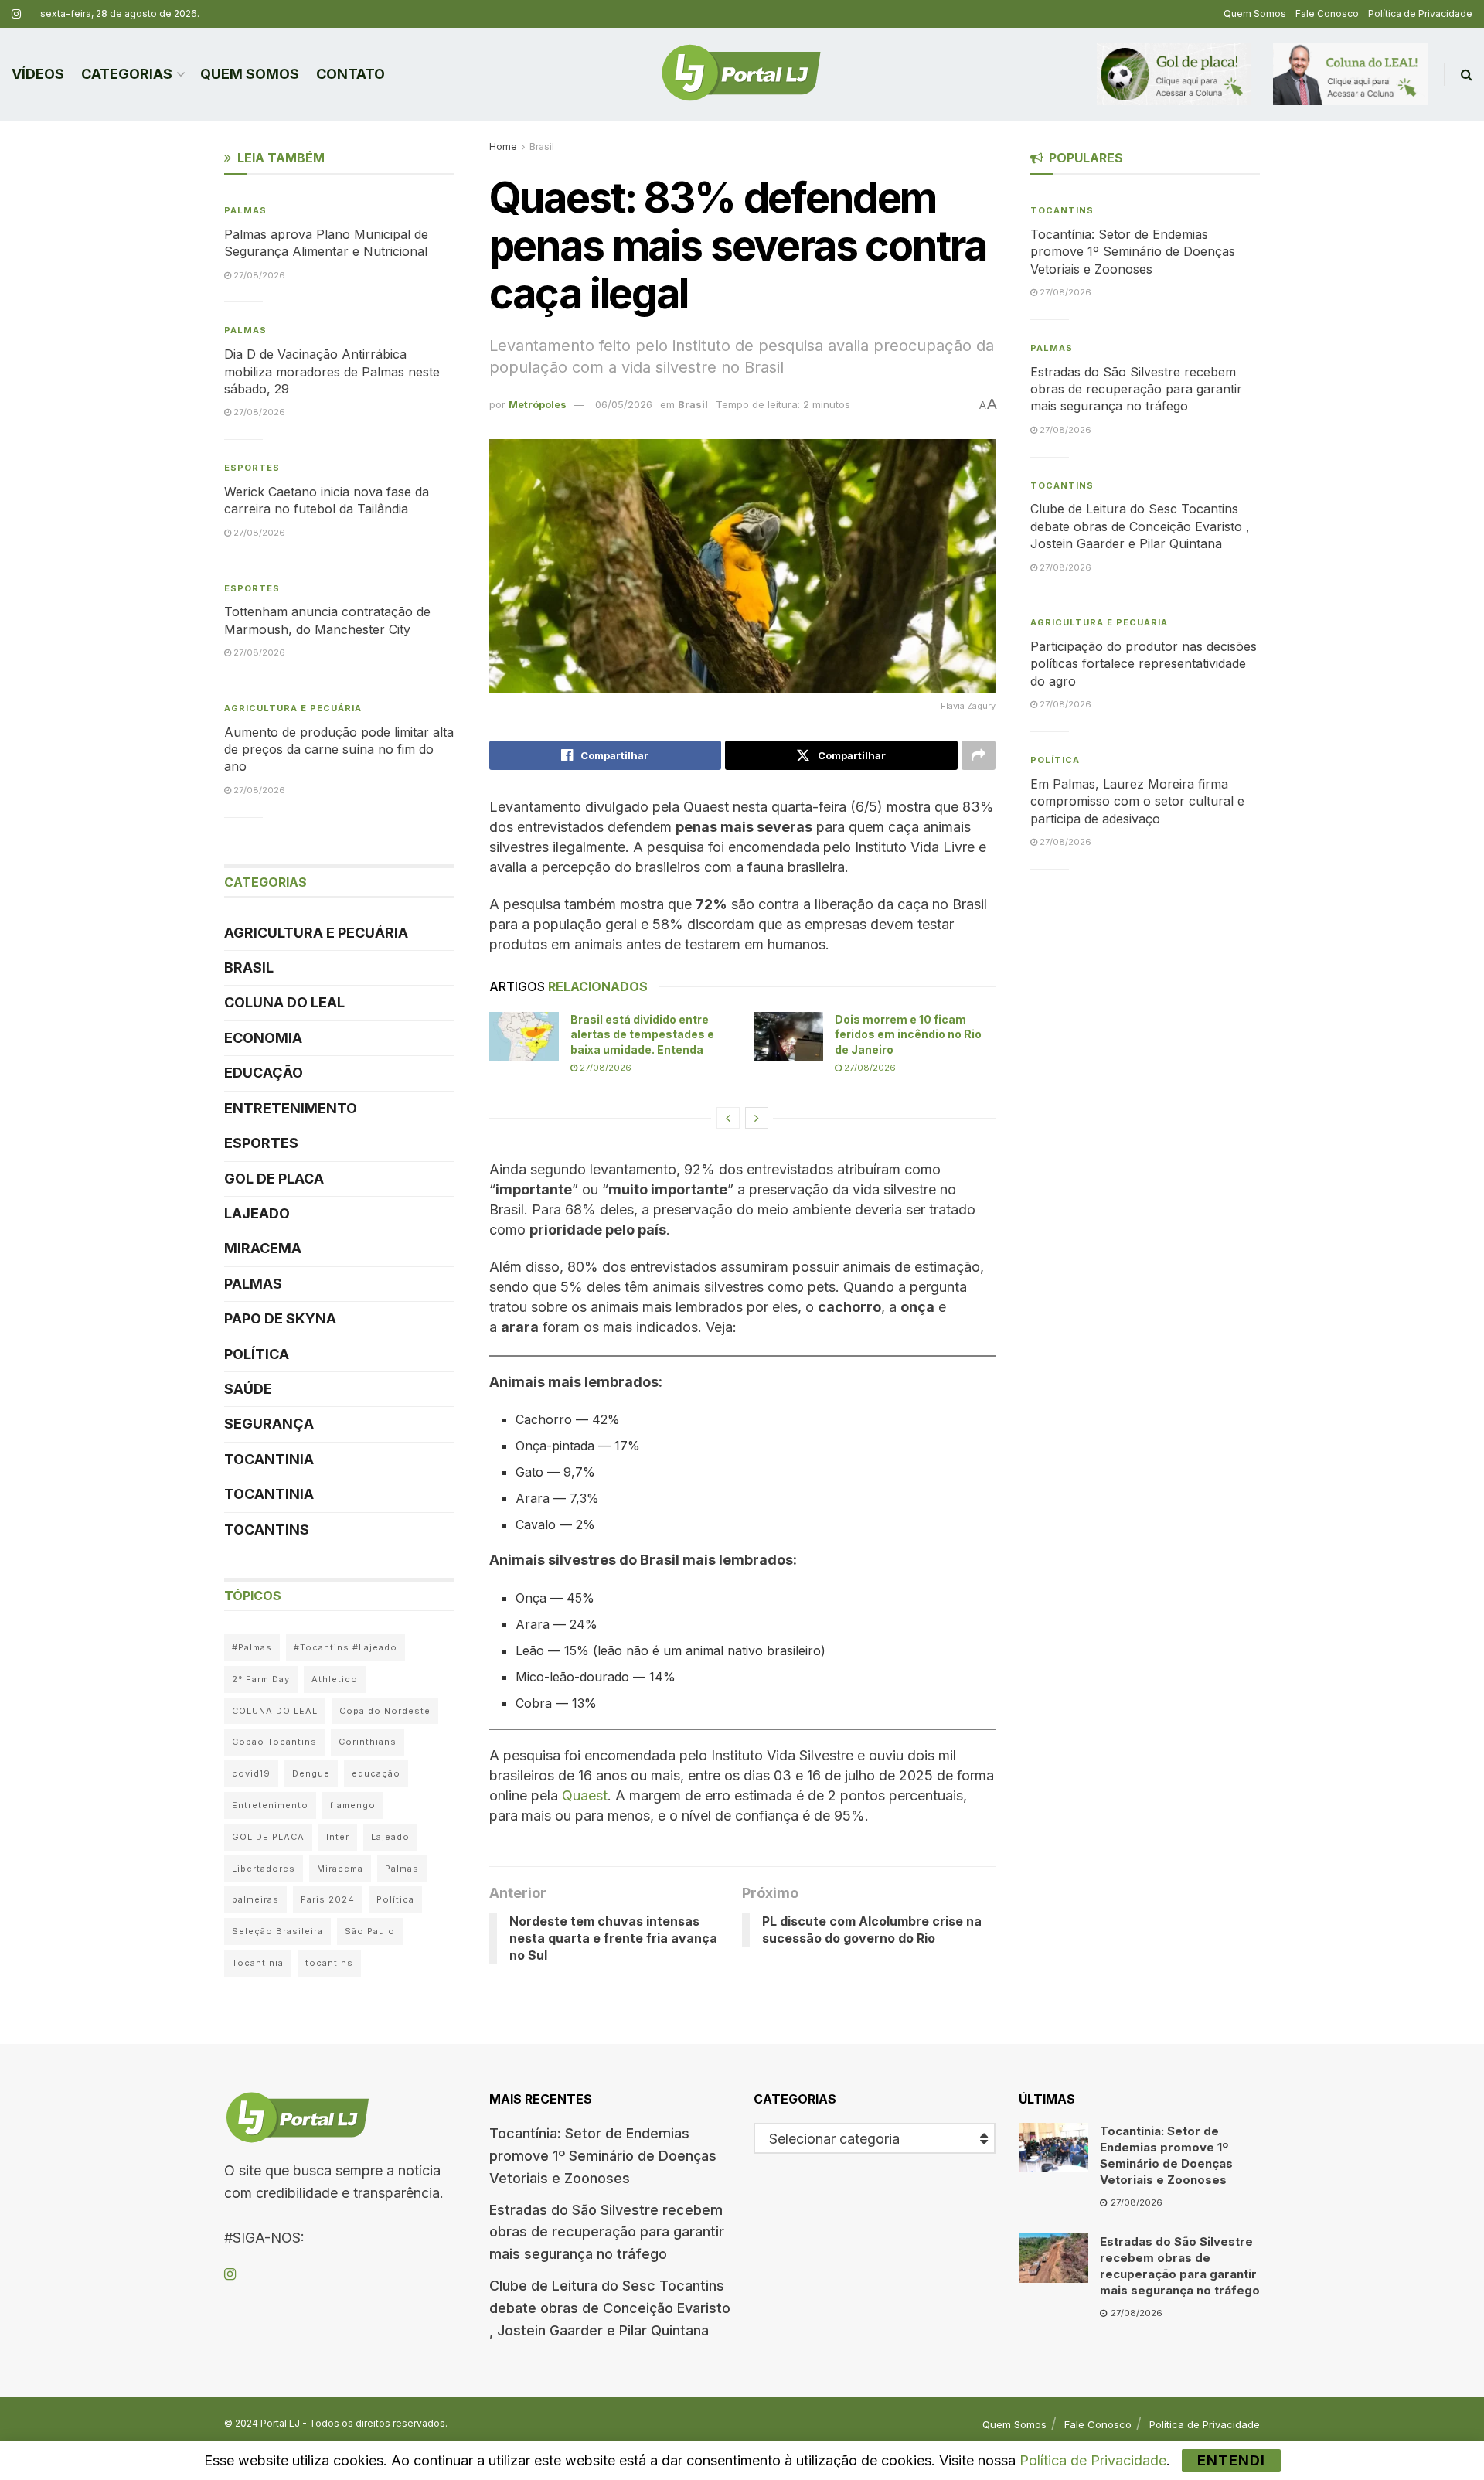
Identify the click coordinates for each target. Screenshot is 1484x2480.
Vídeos (38, 74)
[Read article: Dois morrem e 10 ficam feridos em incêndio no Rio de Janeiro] (788, 1037)
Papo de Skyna (280, 1318)
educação (376, 1773)
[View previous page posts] (728, 1118)
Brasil (542, 146)
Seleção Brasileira (277, 1931)
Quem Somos (1255, 14)
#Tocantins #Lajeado (345, 1647)
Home (503, 146)
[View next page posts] (757, 1118)
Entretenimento (291, 1108)
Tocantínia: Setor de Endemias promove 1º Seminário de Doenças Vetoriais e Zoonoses (1133, 252)
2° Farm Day (261, 1679)
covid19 (251, 1773)
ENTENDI (1231, 2460)
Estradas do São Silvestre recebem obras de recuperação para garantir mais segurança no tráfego (1136, 389)
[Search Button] (1467, 74)
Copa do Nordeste (385, 1711)
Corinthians (368, 1742)
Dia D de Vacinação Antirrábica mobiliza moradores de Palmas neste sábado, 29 (332, 371)
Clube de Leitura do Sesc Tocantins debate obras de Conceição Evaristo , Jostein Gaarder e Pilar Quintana (1140, 526)
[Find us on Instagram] (16, 14)
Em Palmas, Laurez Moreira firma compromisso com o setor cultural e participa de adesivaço (1137, 801)
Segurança (269, 1424)
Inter (338, 1837)
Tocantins (267, 1530)
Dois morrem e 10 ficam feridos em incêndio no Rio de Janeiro (908, 1034)
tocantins (329, 1963)
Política (257, 1354)
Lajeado (257, 1213)
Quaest (585, 1795)
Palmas (245, 210)
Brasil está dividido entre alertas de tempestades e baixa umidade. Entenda (642, 1034)
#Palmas (252, 1647)
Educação (264, 1073)
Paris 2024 (328, 1899)
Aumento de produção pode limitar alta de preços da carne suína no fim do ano (339, 749)
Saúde (248, 1389)
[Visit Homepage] (741, 74)
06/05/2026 (624, 404)
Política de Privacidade (1420, 14)
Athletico (335, 1679)
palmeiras (255, 1899)
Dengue (311, 1773)
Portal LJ (280, 2423)
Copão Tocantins (274, 1742)
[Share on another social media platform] (979, 755)
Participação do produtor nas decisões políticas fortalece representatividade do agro (1144, 664)
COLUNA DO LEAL (284, 1002)
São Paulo (370, 1931)
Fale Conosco (1327, 14)
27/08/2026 (604, 1068)
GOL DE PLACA (274, 1179)
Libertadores (264, 1869)
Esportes (252, 468)
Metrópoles (538, 404)
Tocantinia (269, 1459)
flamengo (353, 1805)
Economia (263, 1038)
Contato (351, 74)
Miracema (263, 1248)
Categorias (127, 74)
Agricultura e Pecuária (293, 708)
